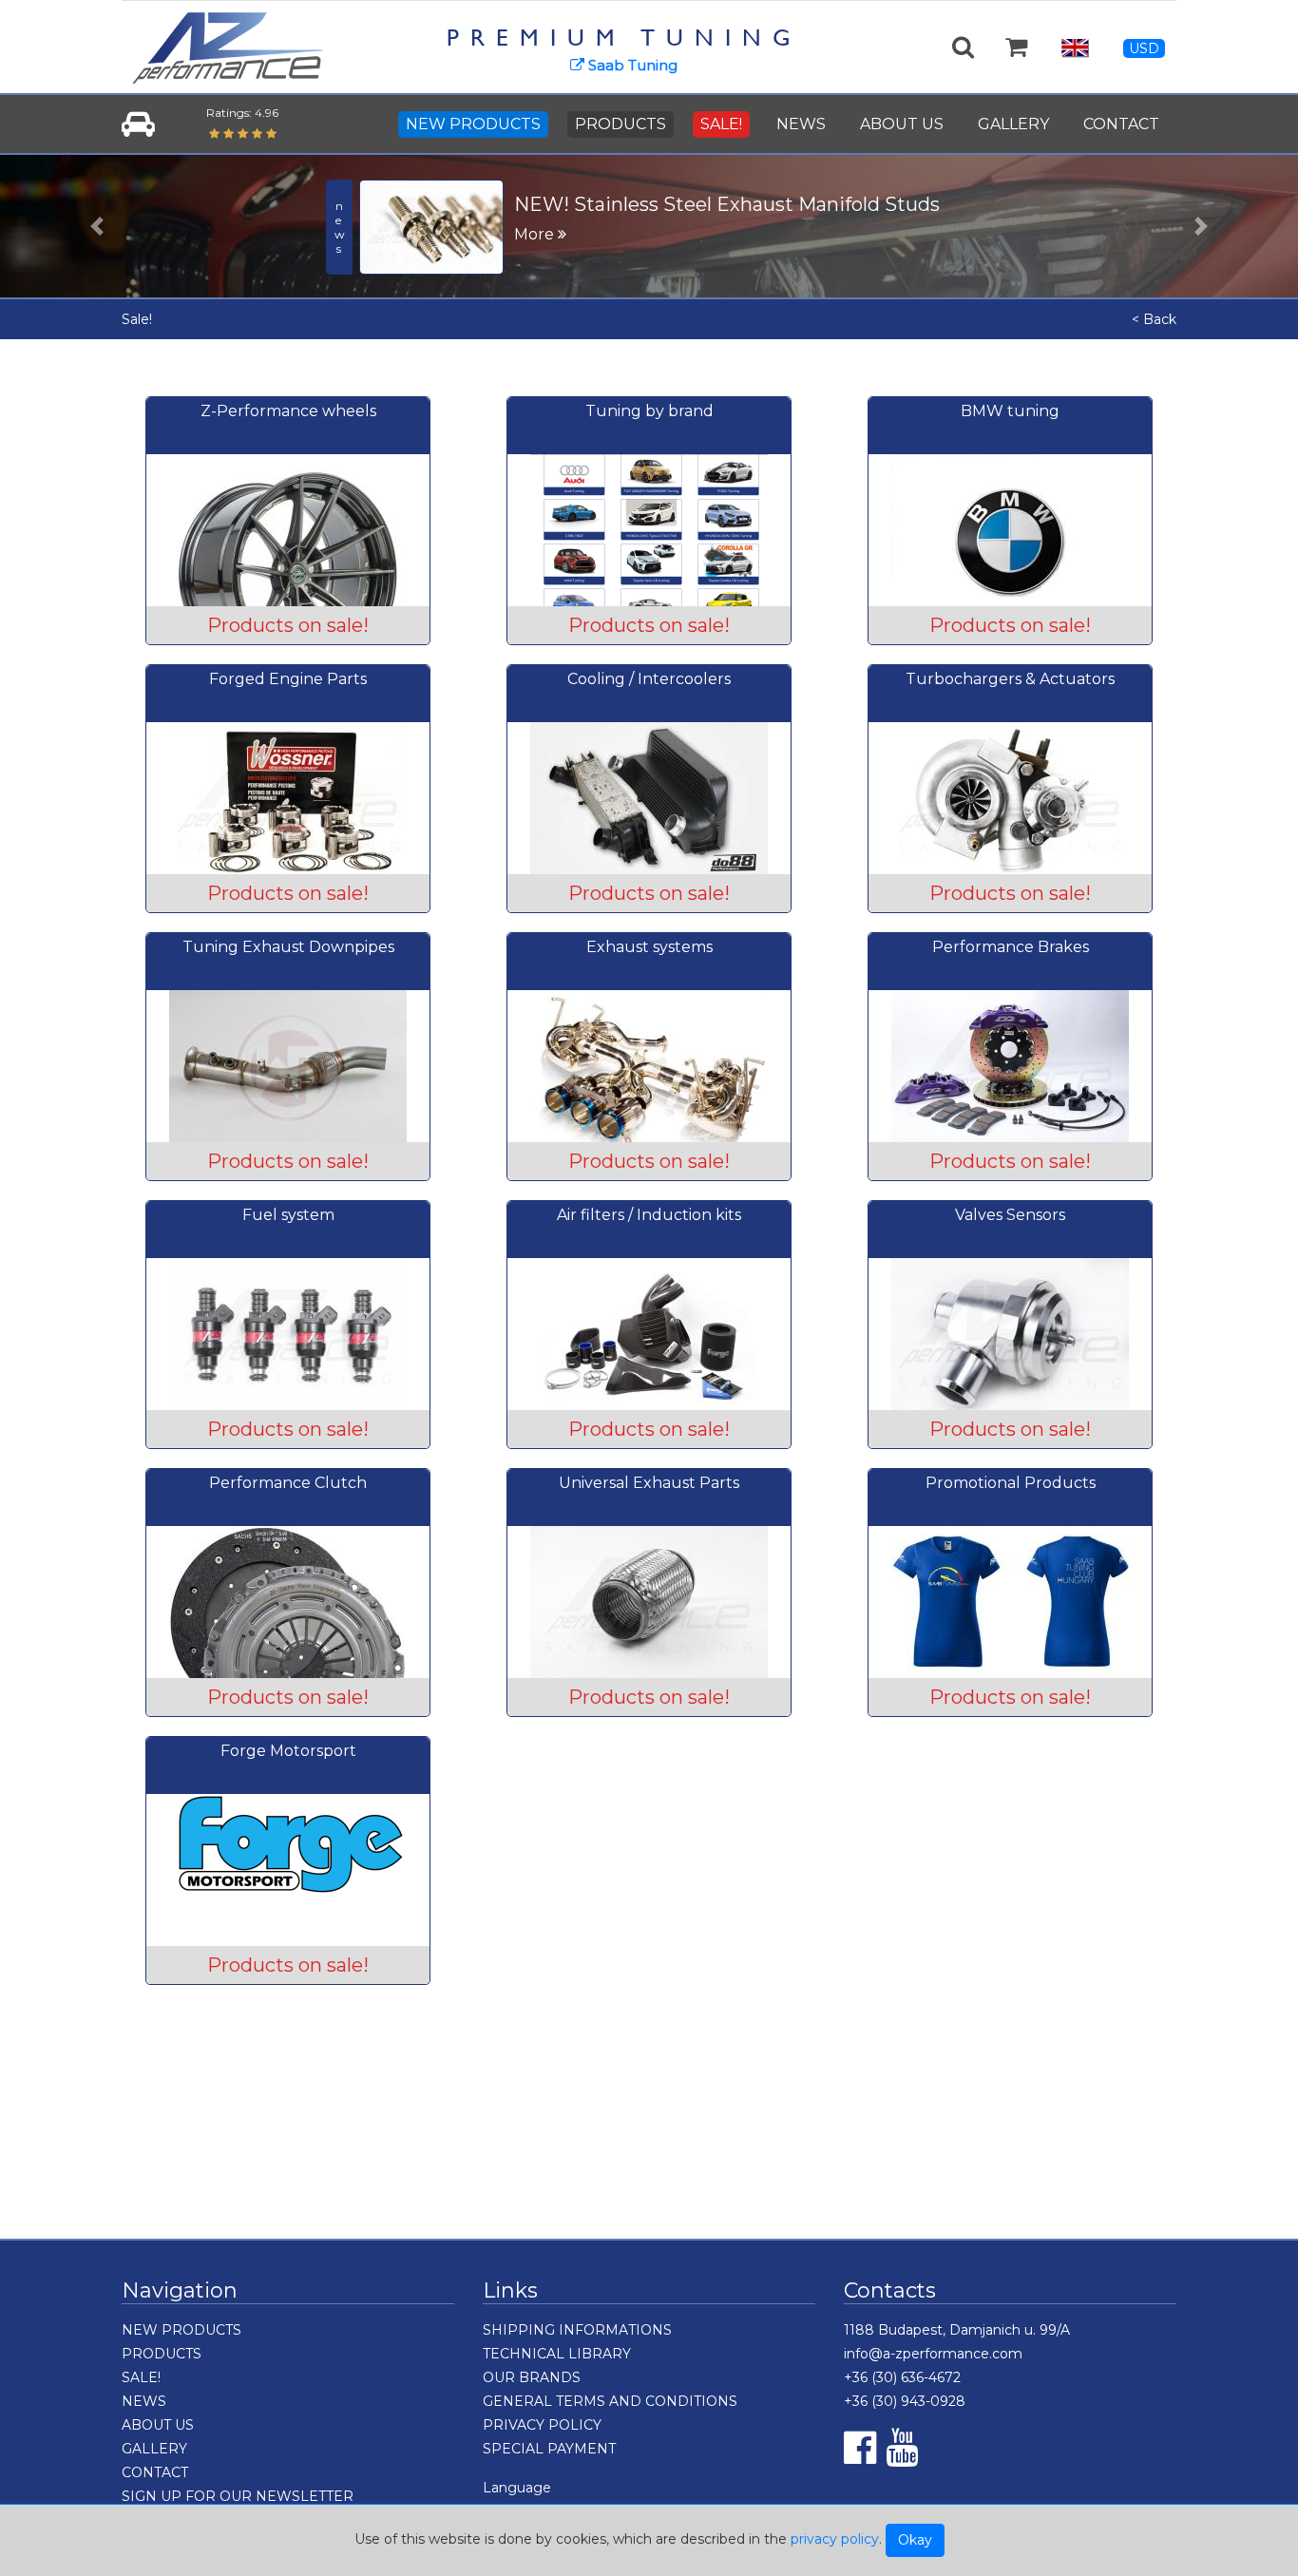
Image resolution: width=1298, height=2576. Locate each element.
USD (1144, 48)
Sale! (137, 319)
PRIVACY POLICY (542, 2425)
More (536, 234)
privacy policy (835, 2539)
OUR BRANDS (532, 2377)
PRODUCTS (620, 124)
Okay (915, 2540)
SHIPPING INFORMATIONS (577, 2330)
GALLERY (1013, 124)
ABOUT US (902, 124)
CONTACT (1121, 124)
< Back (1154, 319)
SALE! (721, 124)
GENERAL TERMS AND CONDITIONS (610, 2401)
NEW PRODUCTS (473, 124)
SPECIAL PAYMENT (549, 2449)
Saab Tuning (631, 65)
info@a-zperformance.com (933, 2354)
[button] (97, 226)
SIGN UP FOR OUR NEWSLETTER (238, 2496)
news (340, 227)
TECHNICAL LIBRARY (557, 2354)
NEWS (801, 124)
